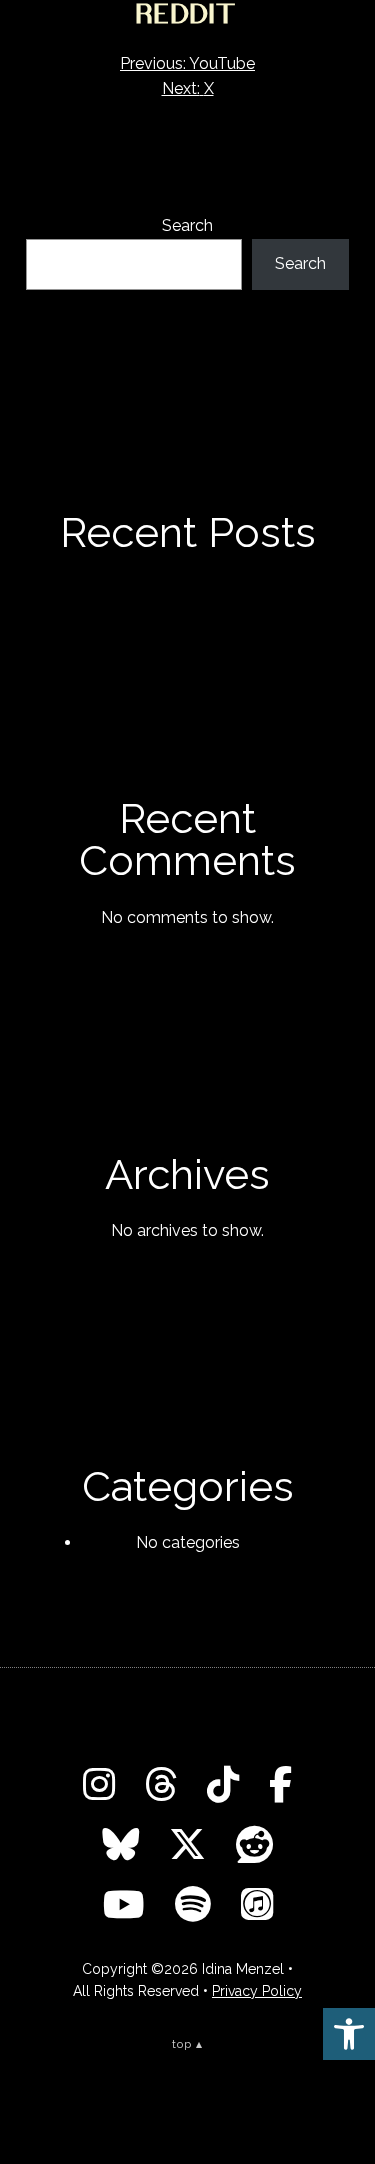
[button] (349, 2034)
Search (187, 225)
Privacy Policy (257, 1991)
